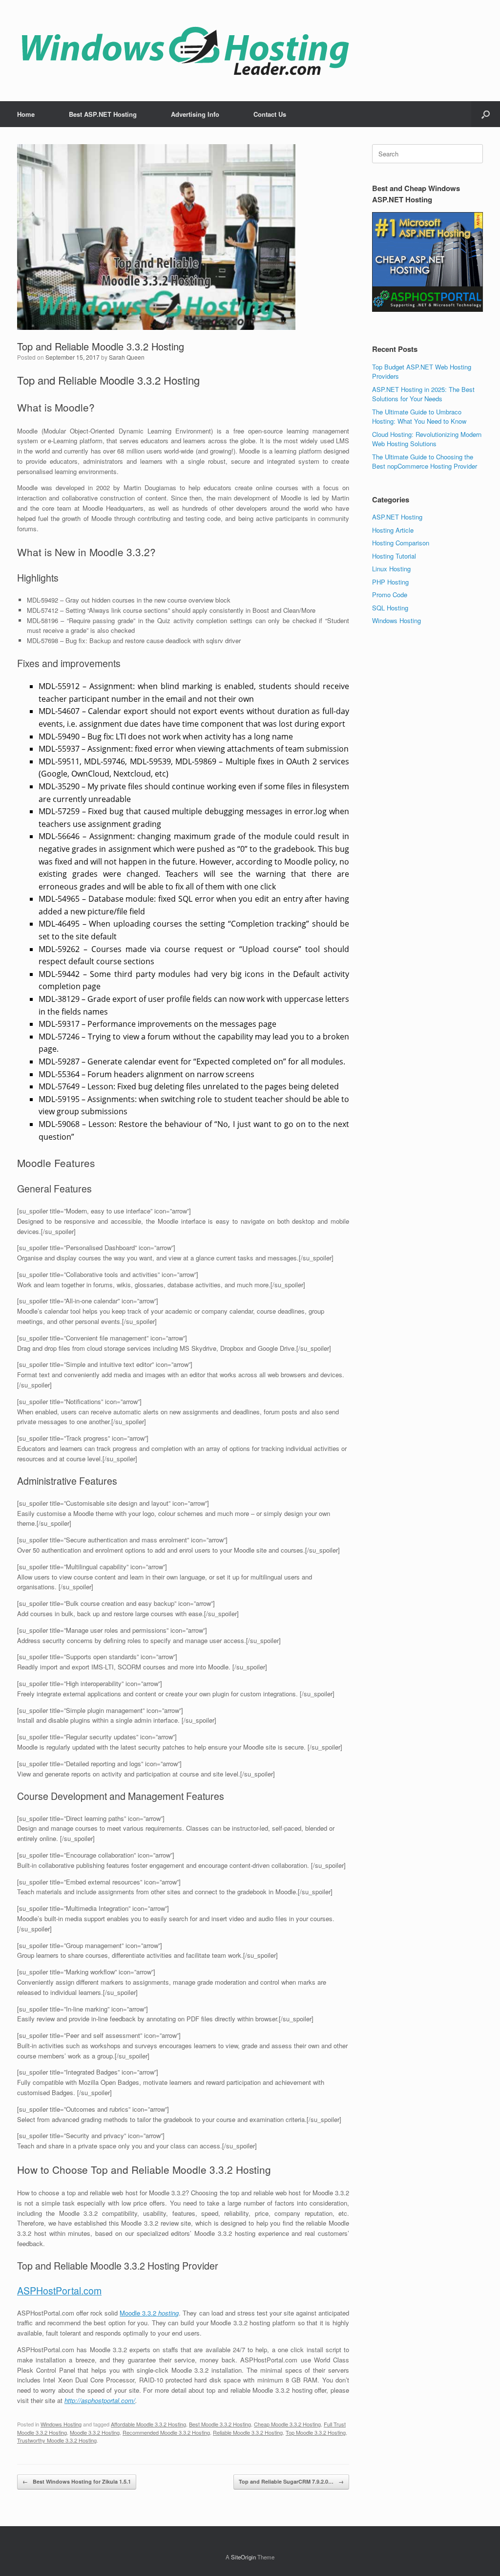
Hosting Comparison (401, 543)
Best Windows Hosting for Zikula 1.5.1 (77, 2481)
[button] (486, 114)
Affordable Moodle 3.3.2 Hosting (148, 2424)
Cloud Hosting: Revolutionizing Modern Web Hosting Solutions (427, 439)
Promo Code (390, 595)
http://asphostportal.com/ (100, 2400)
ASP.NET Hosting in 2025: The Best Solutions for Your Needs (423, 394)
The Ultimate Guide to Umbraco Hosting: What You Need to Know (419, 417)
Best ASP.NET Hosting (103, 114)
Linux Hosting (391, 569)
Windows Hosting (61, 2424)
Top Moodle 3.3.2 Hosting (316, 2432)
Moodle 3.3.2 (149, 2313)
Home (26, 114)
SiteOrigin (243, 2557)
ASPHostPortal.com (59, 2291)
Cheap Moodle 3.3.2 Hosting (287, 2424)
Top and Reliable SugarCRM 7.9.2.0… (291, 2481)
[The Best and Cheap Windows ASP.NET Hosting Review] (185, 51)
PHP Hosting (390, 582)
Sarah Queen (127, 357)
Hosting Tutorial (394, 556)
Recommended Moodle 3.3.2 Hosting (166, 2432)
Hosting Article (393, 530)
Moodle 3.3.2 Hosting (95, 2432)
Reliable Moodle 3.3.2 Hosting (248, 2432)
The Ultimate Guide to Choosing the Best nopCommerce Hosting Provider (425, 462)
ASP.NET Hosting (397, 517)
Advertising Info (195, 114)
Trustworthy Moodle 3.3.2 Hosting (57, 2440)
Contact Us (270, 114)
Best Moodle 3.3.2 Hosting (220, 2424)
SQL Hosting (390, 608)
